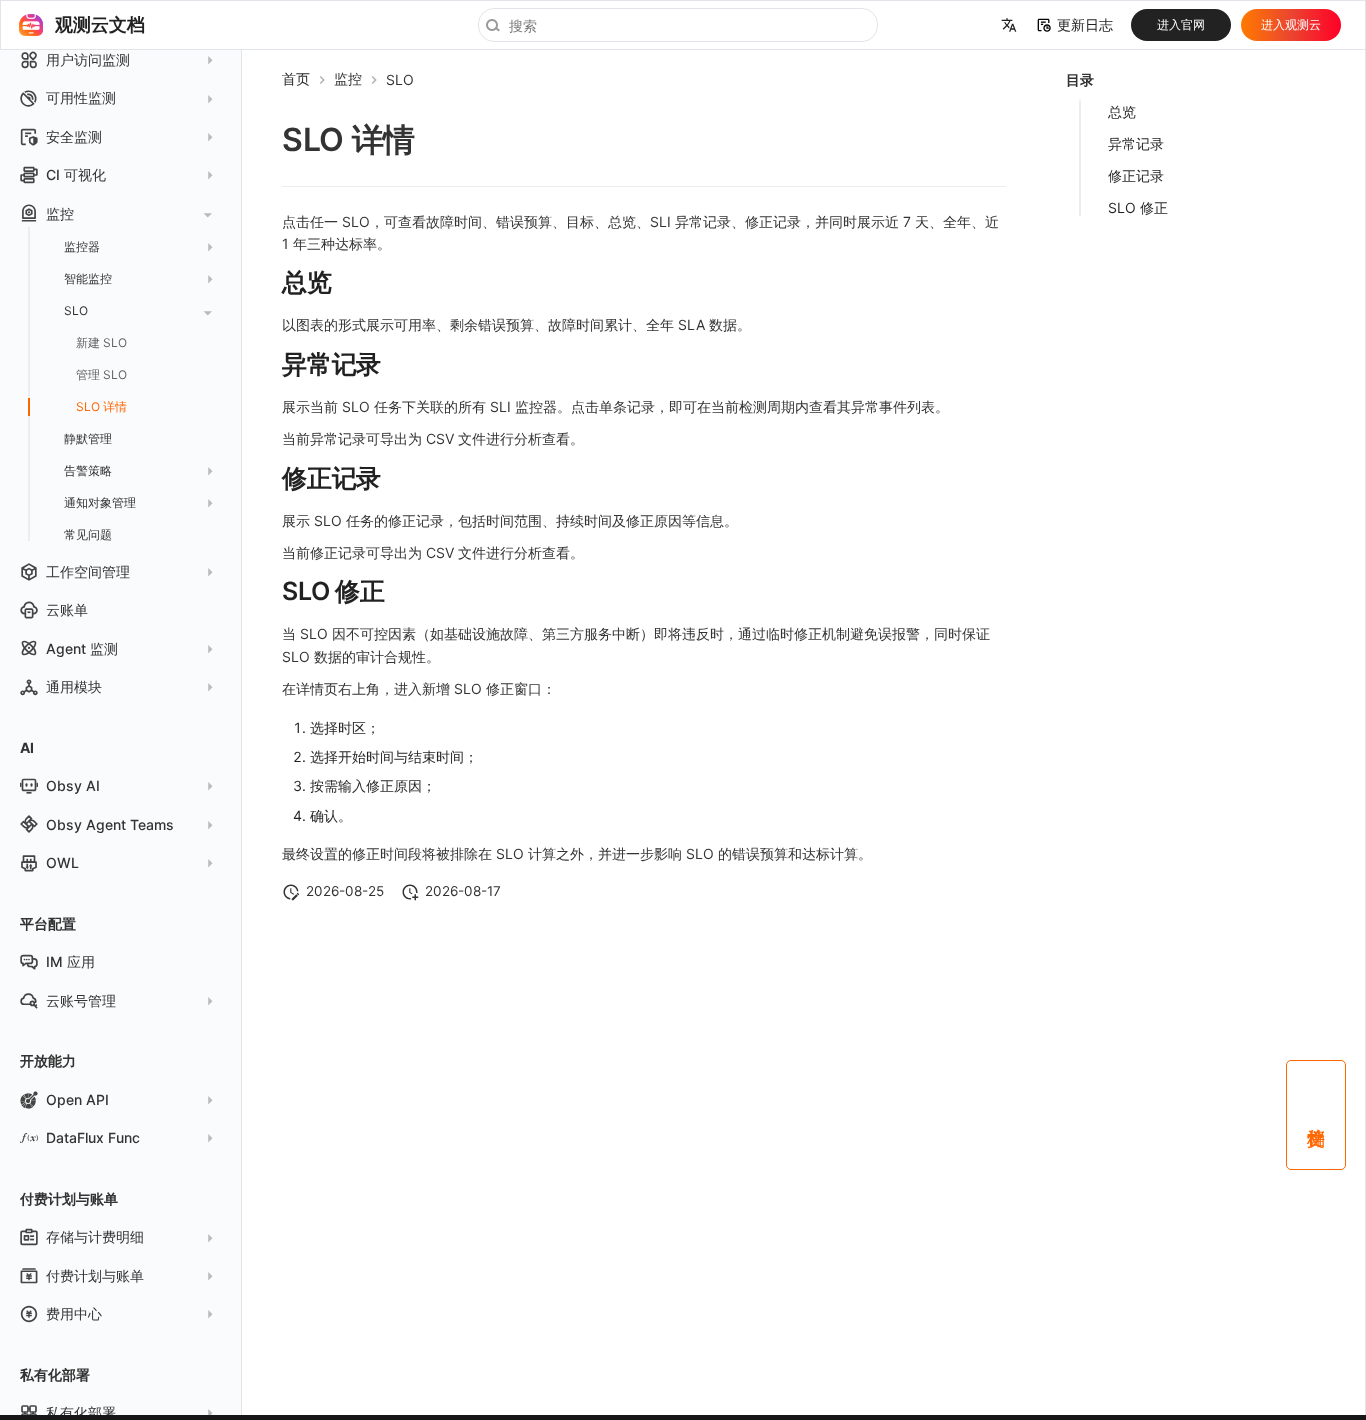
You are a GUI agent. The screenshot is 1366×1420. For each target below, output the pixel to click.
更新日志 (1085, 25)
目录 (1080, 79)
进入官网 (1181, 24)
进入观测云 (1291, 24)
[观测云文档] (31, 25)
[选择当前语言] (1009, 25)
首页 (296, 78)
